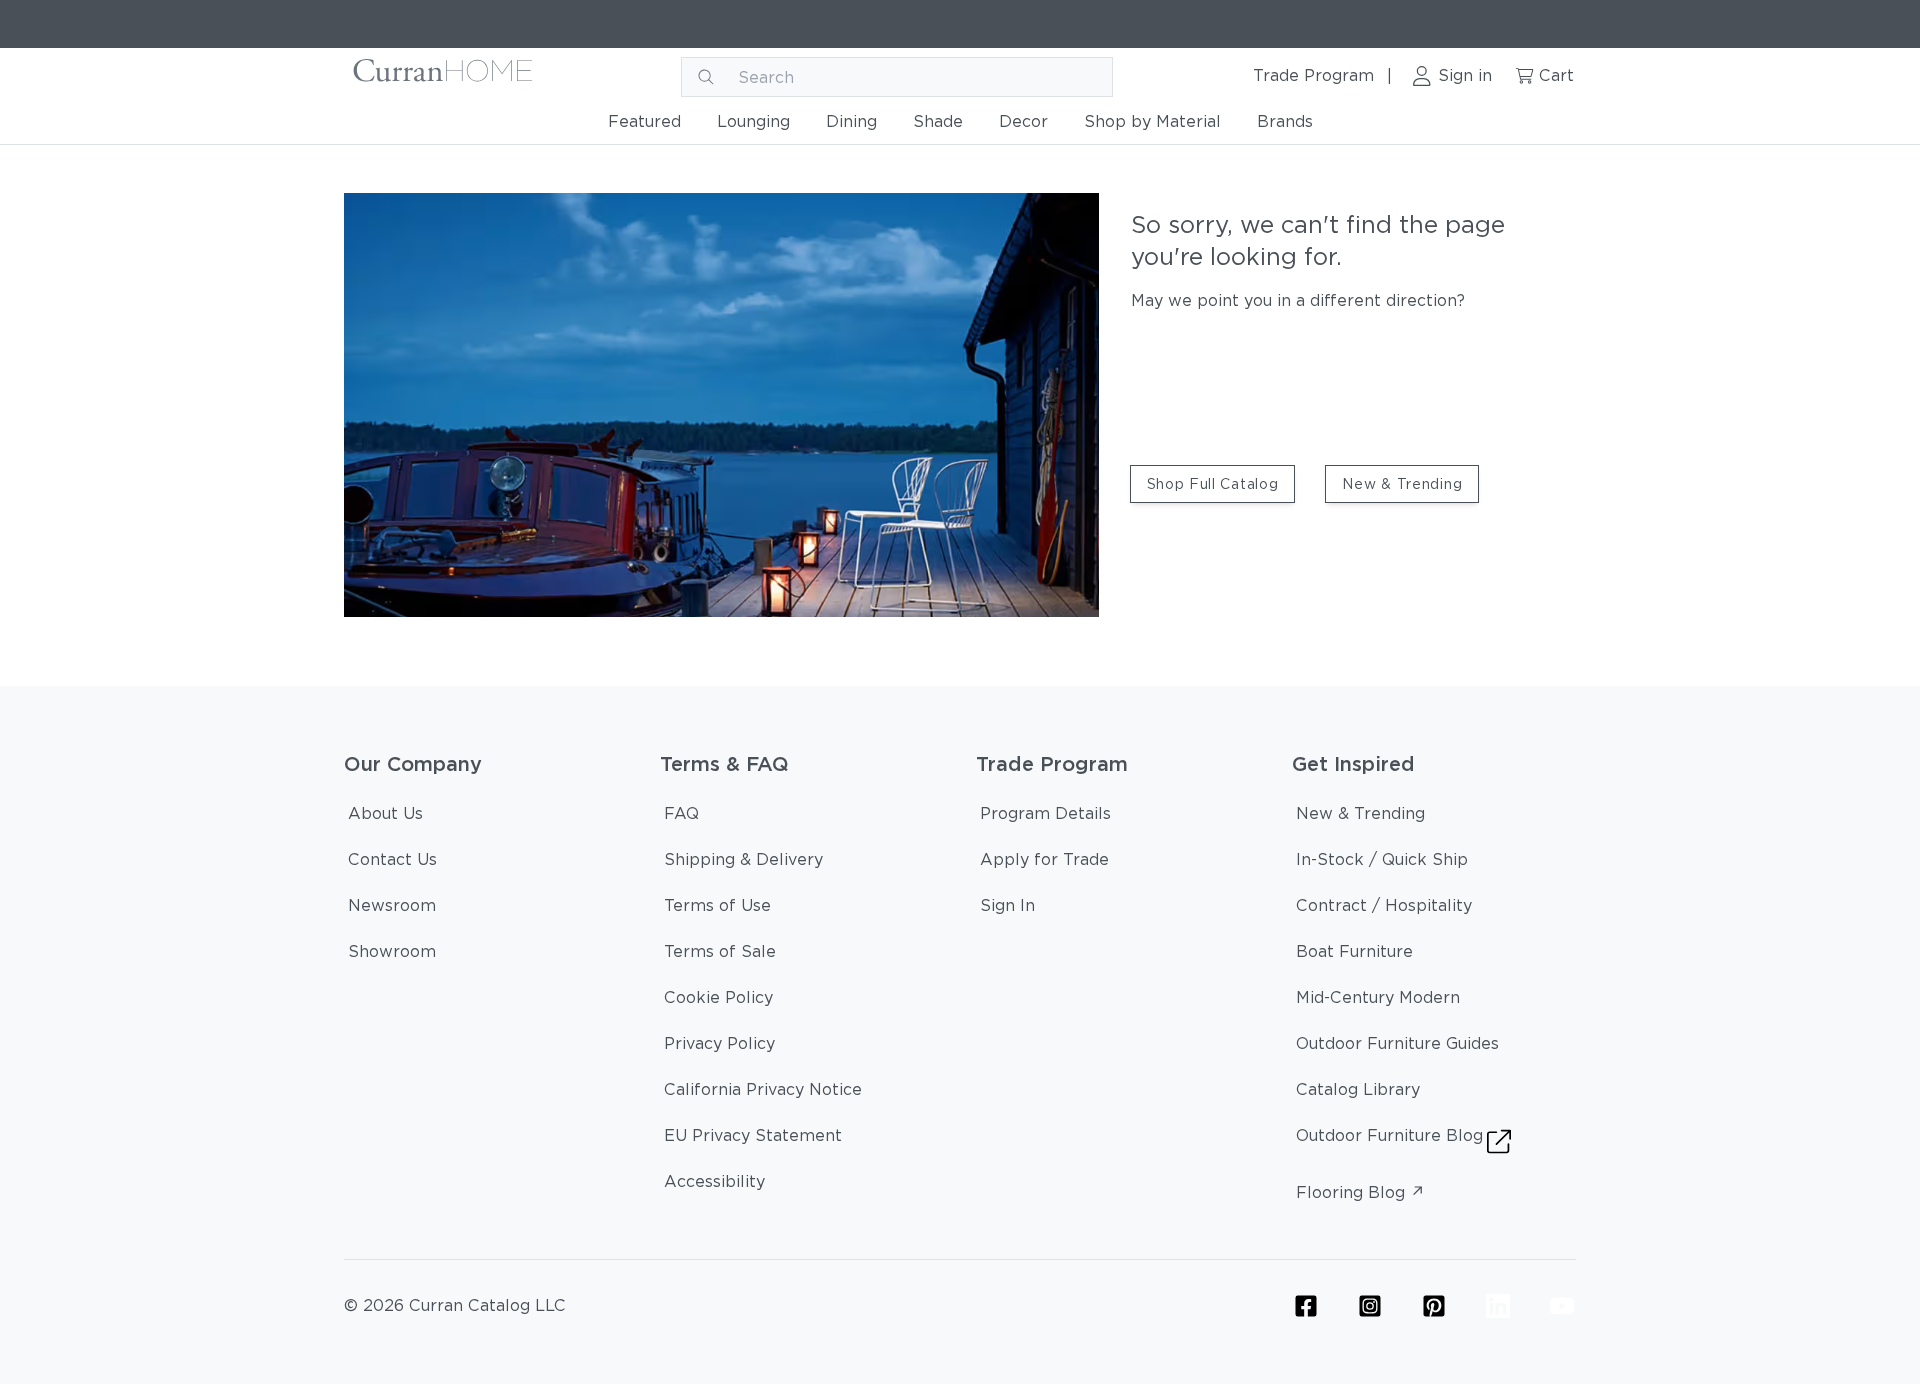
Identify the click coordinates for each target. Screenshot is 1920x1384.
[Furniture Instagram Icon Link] (1370, 1306)
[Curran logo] (443, 77)
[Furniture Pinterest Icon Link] (1434, 1306)
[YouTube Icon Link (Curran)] (1562, 1306)
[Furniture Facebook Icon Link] (1306, 1306)
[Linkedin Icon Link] (1498, 1306)
